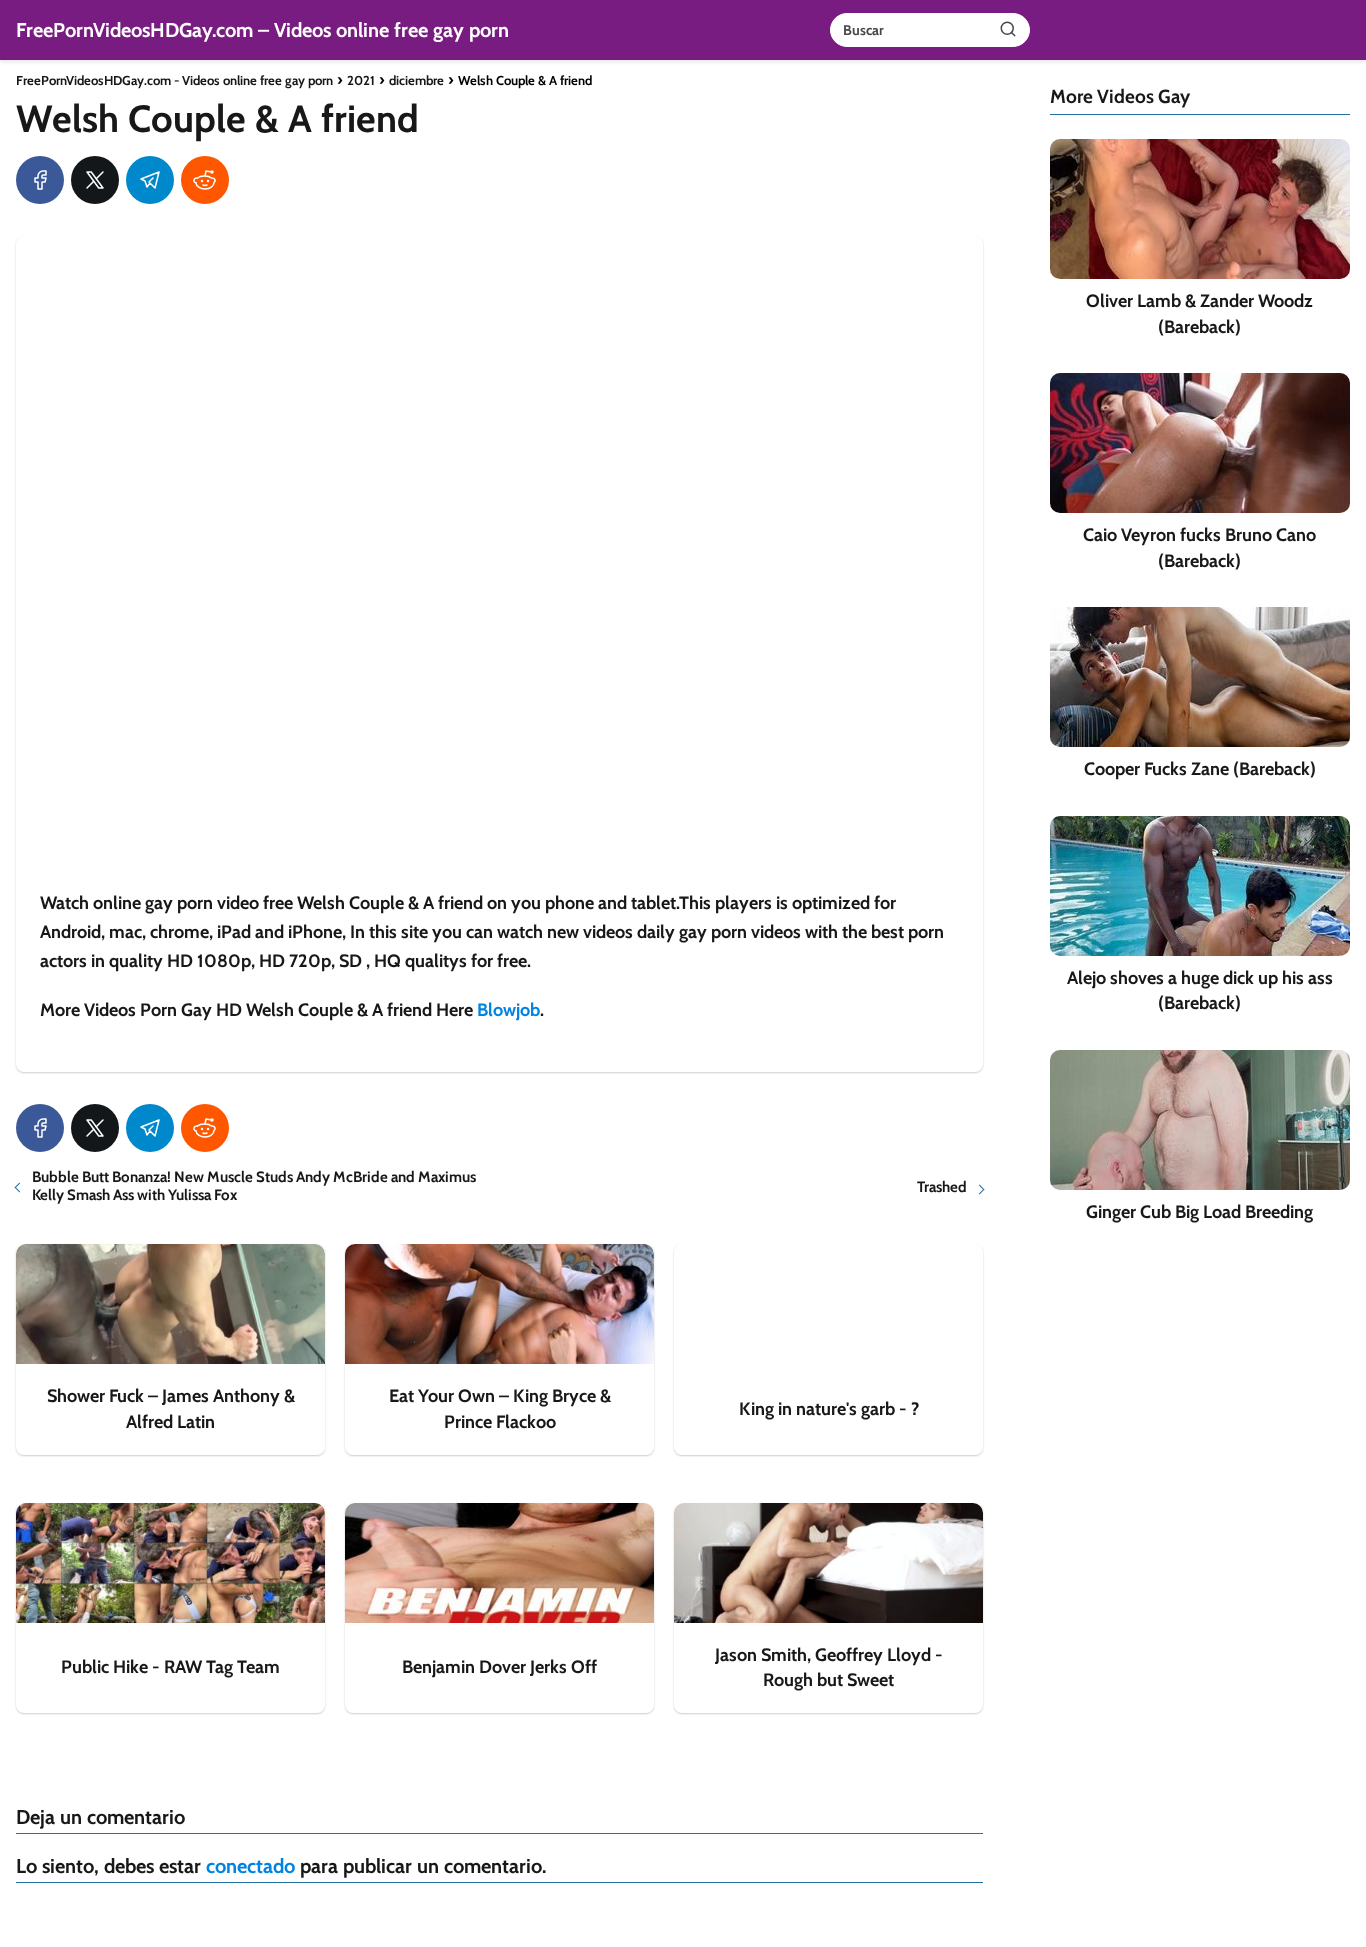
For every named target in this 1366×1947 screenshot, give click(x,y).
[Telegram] (150, 180)
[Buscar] (1008, 29)
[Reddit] (205, 180)
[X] (95, 180)
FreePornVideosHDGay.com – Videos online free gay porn (262, 30)
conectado (250, 1866)
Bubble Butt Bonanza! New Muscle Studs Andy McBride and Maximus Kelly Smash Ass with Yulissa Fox (254, 1186)
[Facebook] (40, 180)
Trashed (942, 1187)
